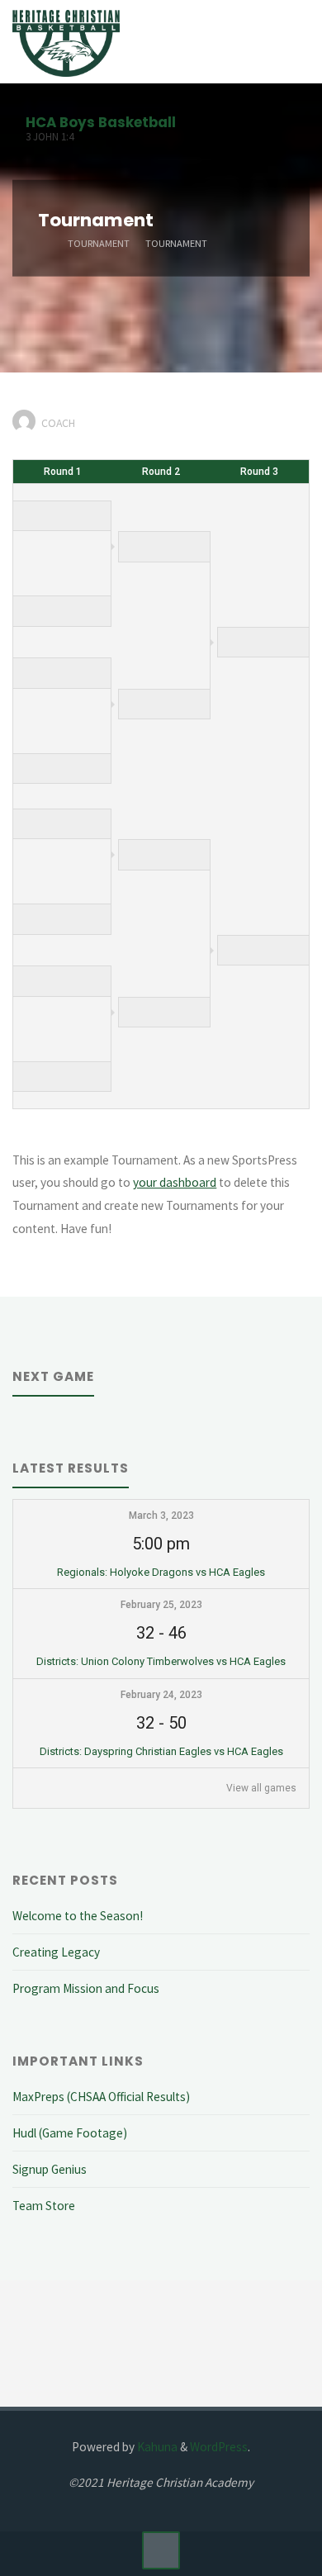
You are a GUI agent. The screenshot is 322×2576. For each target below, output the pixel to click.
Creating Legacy (56, 1952)
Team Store (44, 2206)
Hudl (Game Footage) (70, 2133)
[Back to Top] (161, 2550)
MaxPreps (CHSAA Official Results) (101, 2097)
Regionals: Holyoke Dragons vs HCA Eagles (161, 1572)
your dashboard (175, 1182)
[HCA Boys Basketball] (66, 42)
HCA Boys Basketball (101, 122)
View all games (261, 1788)
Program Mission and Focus (86, 1988)
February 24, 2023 (161, 1695)
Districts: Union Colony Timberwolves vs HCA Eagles (161, 1661)
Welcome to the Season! (78, 1916)
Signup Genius (50, 2169)
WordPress (219, 2447)
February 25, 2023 (161, 1605)
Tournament (99, 242)
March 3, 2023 (161, 1516)
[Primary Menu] (292, 42)
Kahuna (156, 2447)
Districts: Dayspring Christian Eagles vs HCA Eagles (161, 1751)
